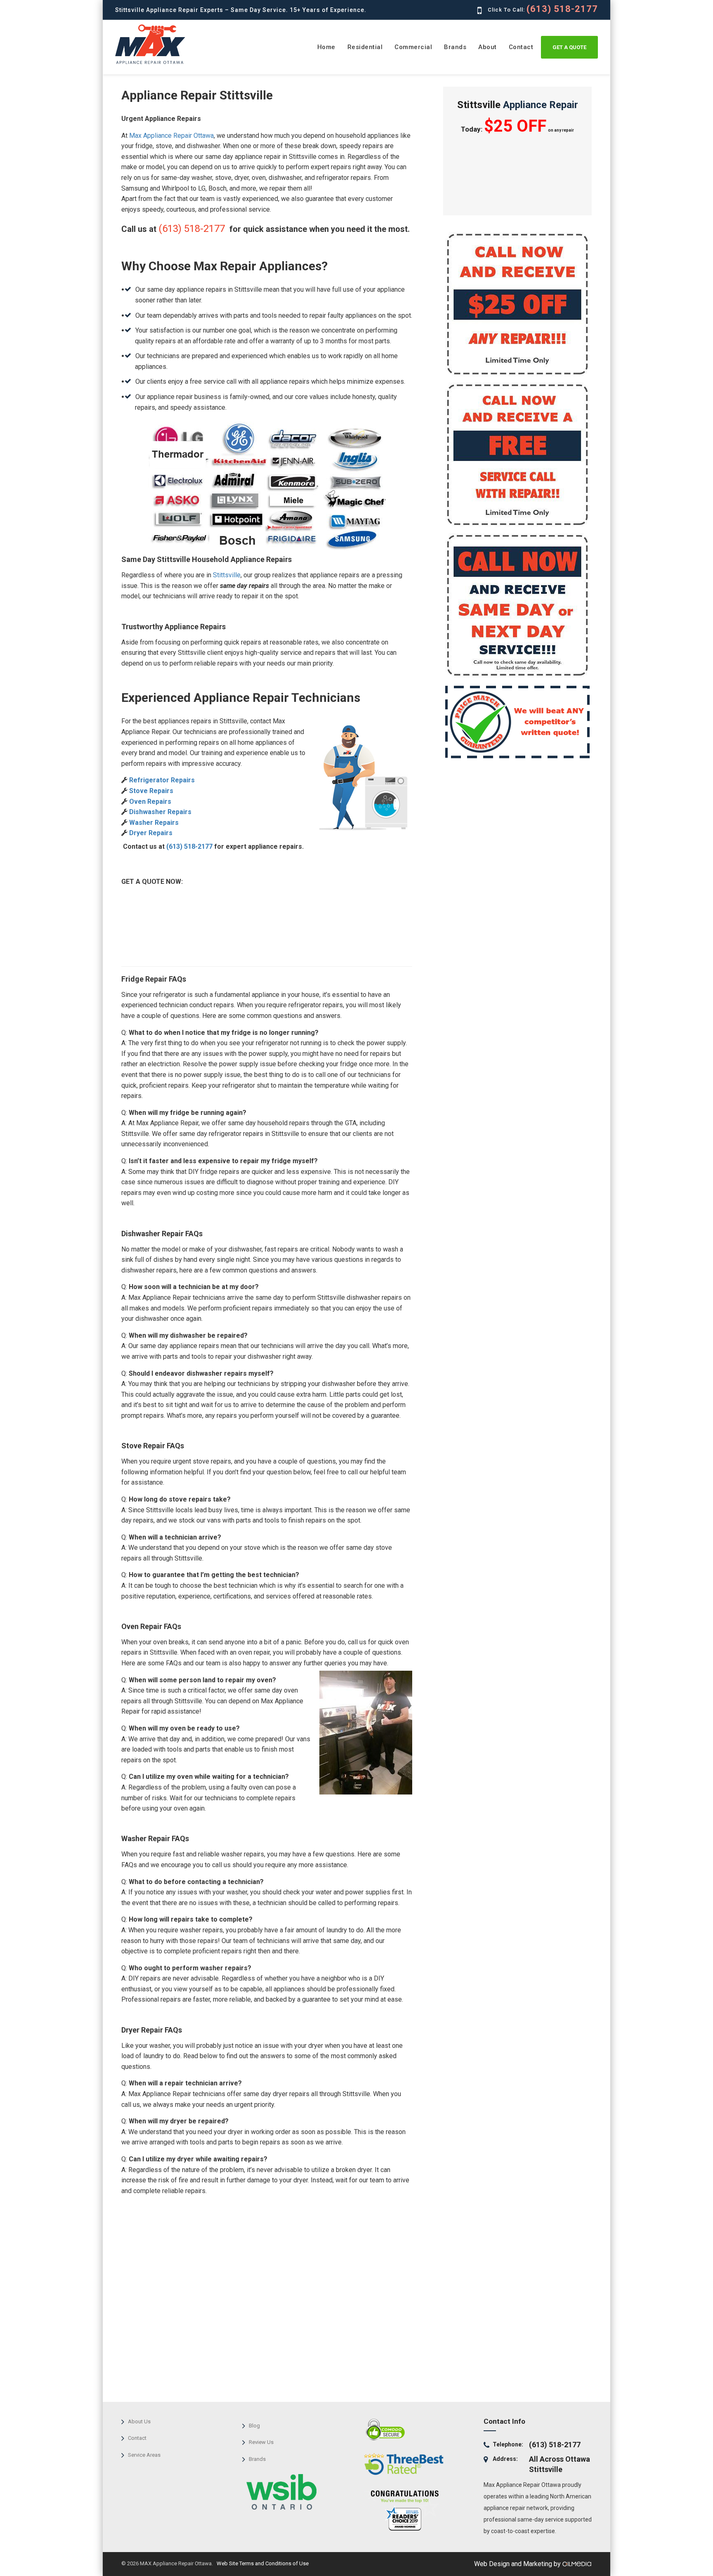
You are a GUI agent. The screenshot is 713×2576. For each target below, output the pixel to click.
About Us (139, 2421)
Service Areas (144, 2455)
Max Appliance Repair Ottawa (171, 136)
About (488, 47)
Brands (455, 47)
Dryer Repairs (150, 833)
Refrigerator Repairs (161, 780)
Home (326, 47)
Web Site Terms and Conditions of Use (262, 2563)
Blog (254, 2426)
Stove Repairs (150, 791)
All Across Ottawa (560, 2459)
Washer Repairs (153, 823)
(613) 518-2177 (562, 9)
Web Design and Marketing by (518, 2564)
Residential (365, 47)
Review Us (261, 2442)
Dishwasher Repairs (159, 812)
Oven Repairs (149, 802)
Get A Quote (569, 47)
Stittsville (227, 575)
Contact (521, 47)
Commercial (413, 47)
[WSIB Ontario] (279, 2489)
